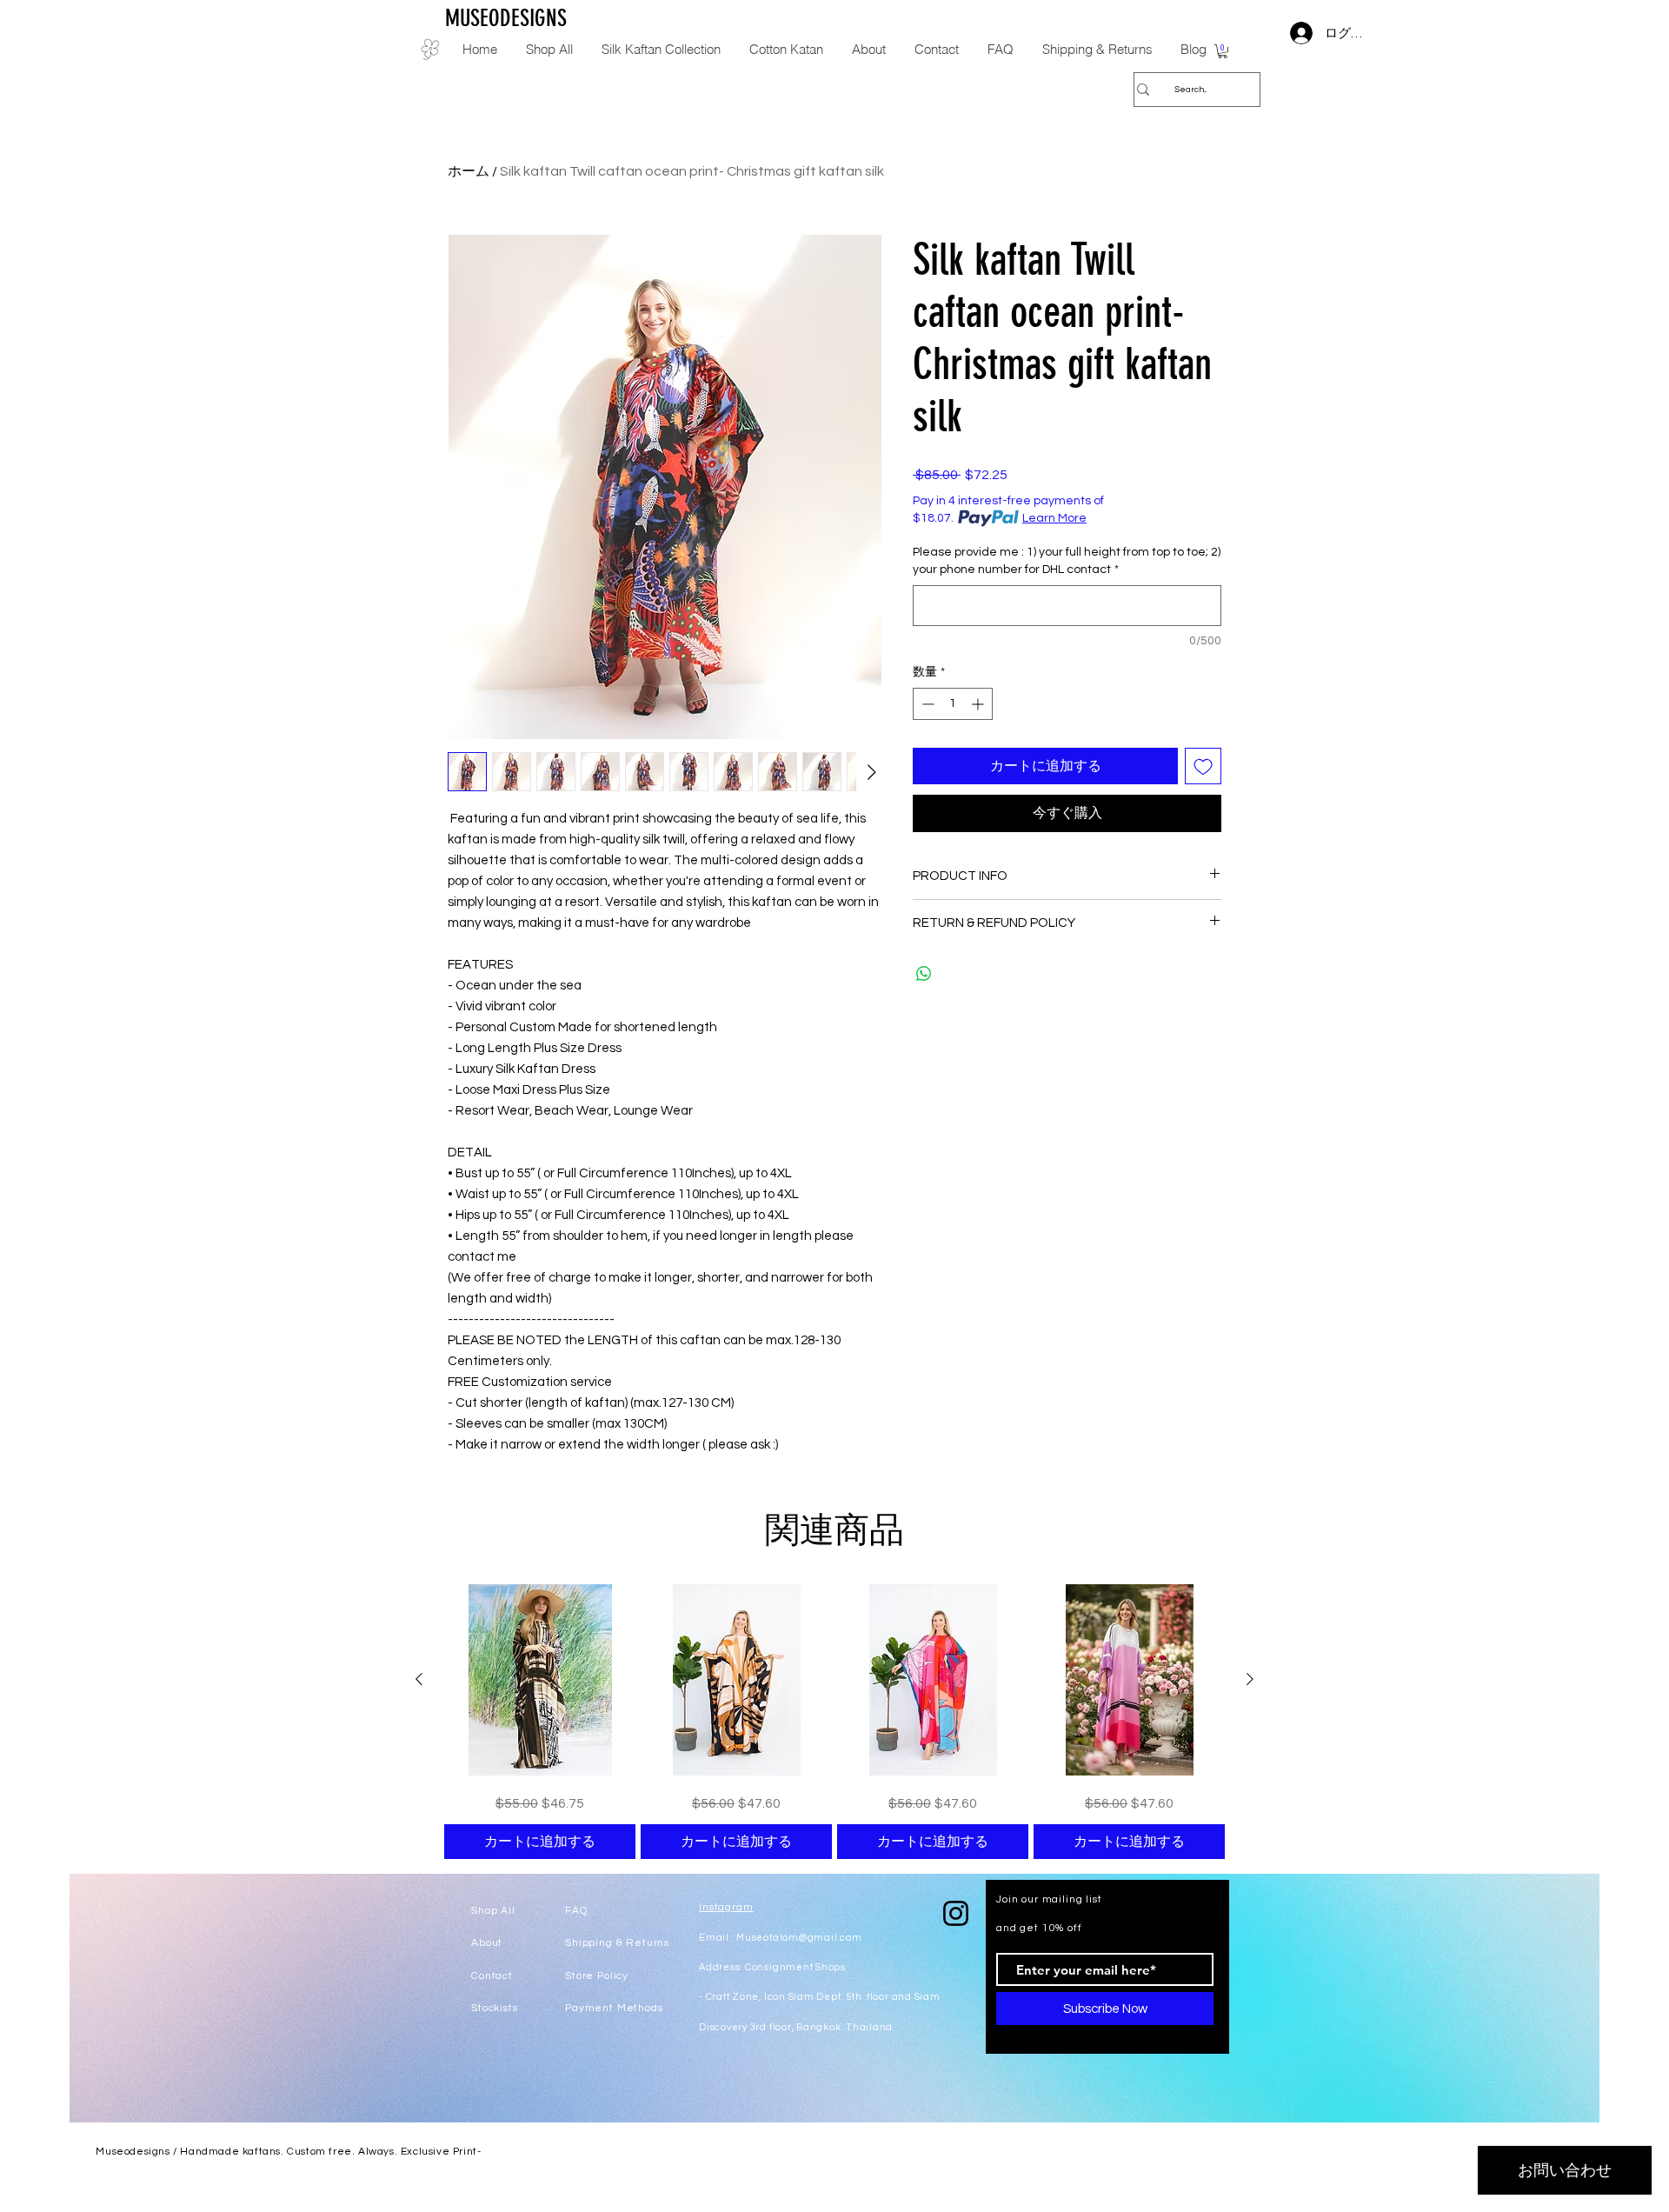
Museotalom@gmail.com (799, 1938)
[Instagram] (956, 1913)
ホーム (469, 171)
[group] (834, 1722)
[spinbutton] (953, 704)
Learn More (1054, 518)
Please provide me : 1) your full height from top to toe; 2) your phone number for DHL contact (1067, 561)
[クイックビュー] (540, 1680)
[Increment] (979, 704)
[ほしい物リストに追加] (1203, 766)
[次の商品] (1250, 1679)
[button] (1223, 51)
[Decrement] (926, 704)
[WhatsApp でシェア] (924, 974)
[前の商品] (419, 1679)
